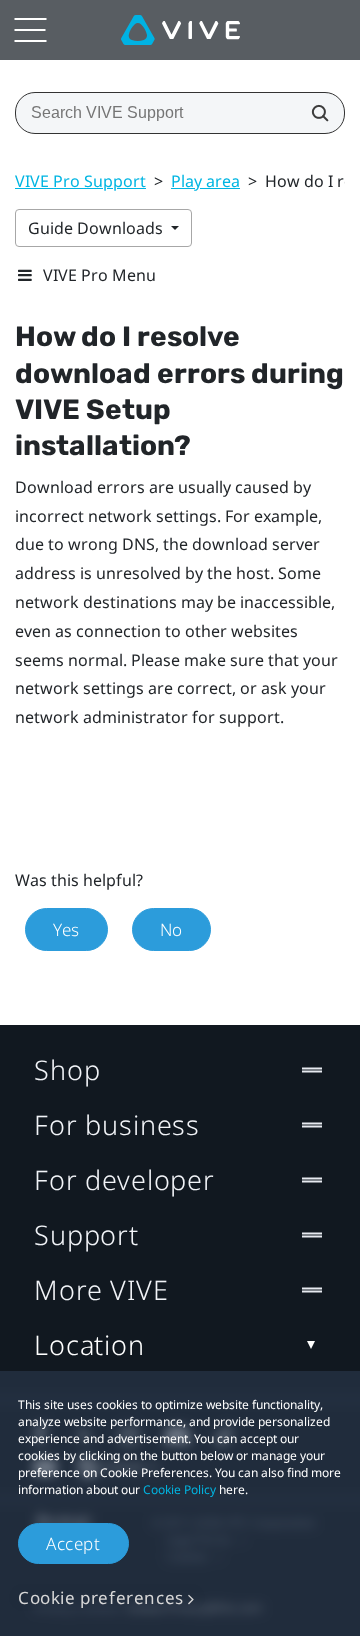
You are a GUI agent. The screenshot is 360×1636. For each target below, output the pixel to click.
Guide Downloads (97, 228)
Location (89, 1344)
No (171, 929)
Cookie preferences (101, 1597)
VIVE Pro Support (80, 181)
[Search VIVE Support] (314, 113)
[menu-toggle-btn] (30, 30)
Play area (205, 181)
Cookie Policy (179, 1489)
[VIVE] (180, 30)
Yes (66, 929)
